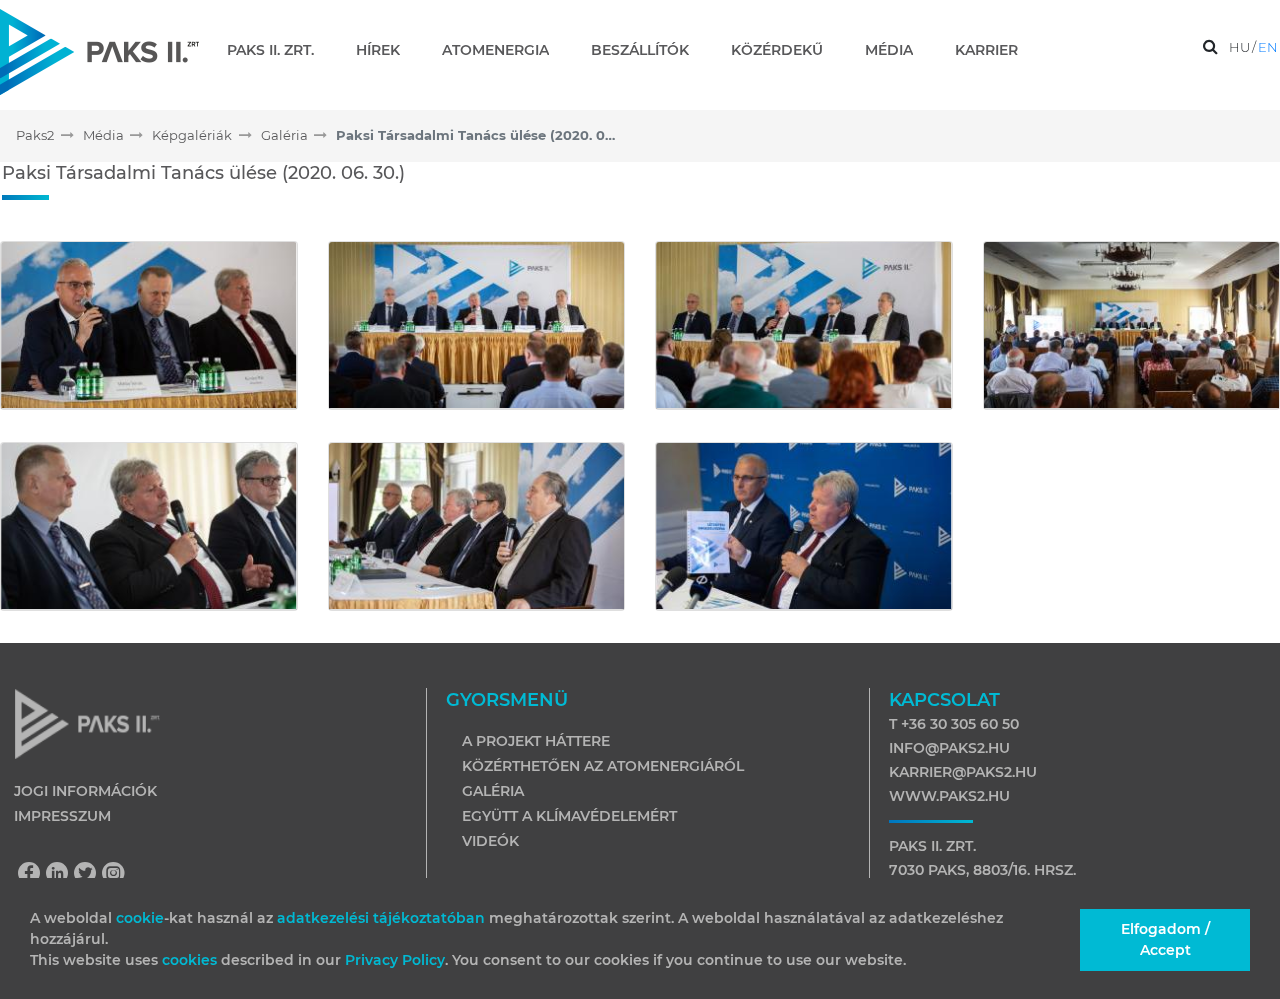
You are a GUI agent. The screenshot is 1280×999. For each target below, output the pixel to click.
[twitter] (90, 875)
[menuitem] (278, 50)
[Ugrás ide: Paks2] (99, 51)
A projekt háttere (536, 741)
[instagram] (114, 875)
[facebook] (34, 875)
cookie (140, 918)
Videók (490, 841)
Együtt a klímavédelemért (569, 816)
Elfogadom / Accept (1165, 939)
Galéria (493, 791)
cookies (191, 960)
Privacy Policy (395, 960)
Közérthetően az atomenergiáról (603, 766)
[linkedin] (62, 875)
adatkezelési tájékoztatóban (381, 918)
